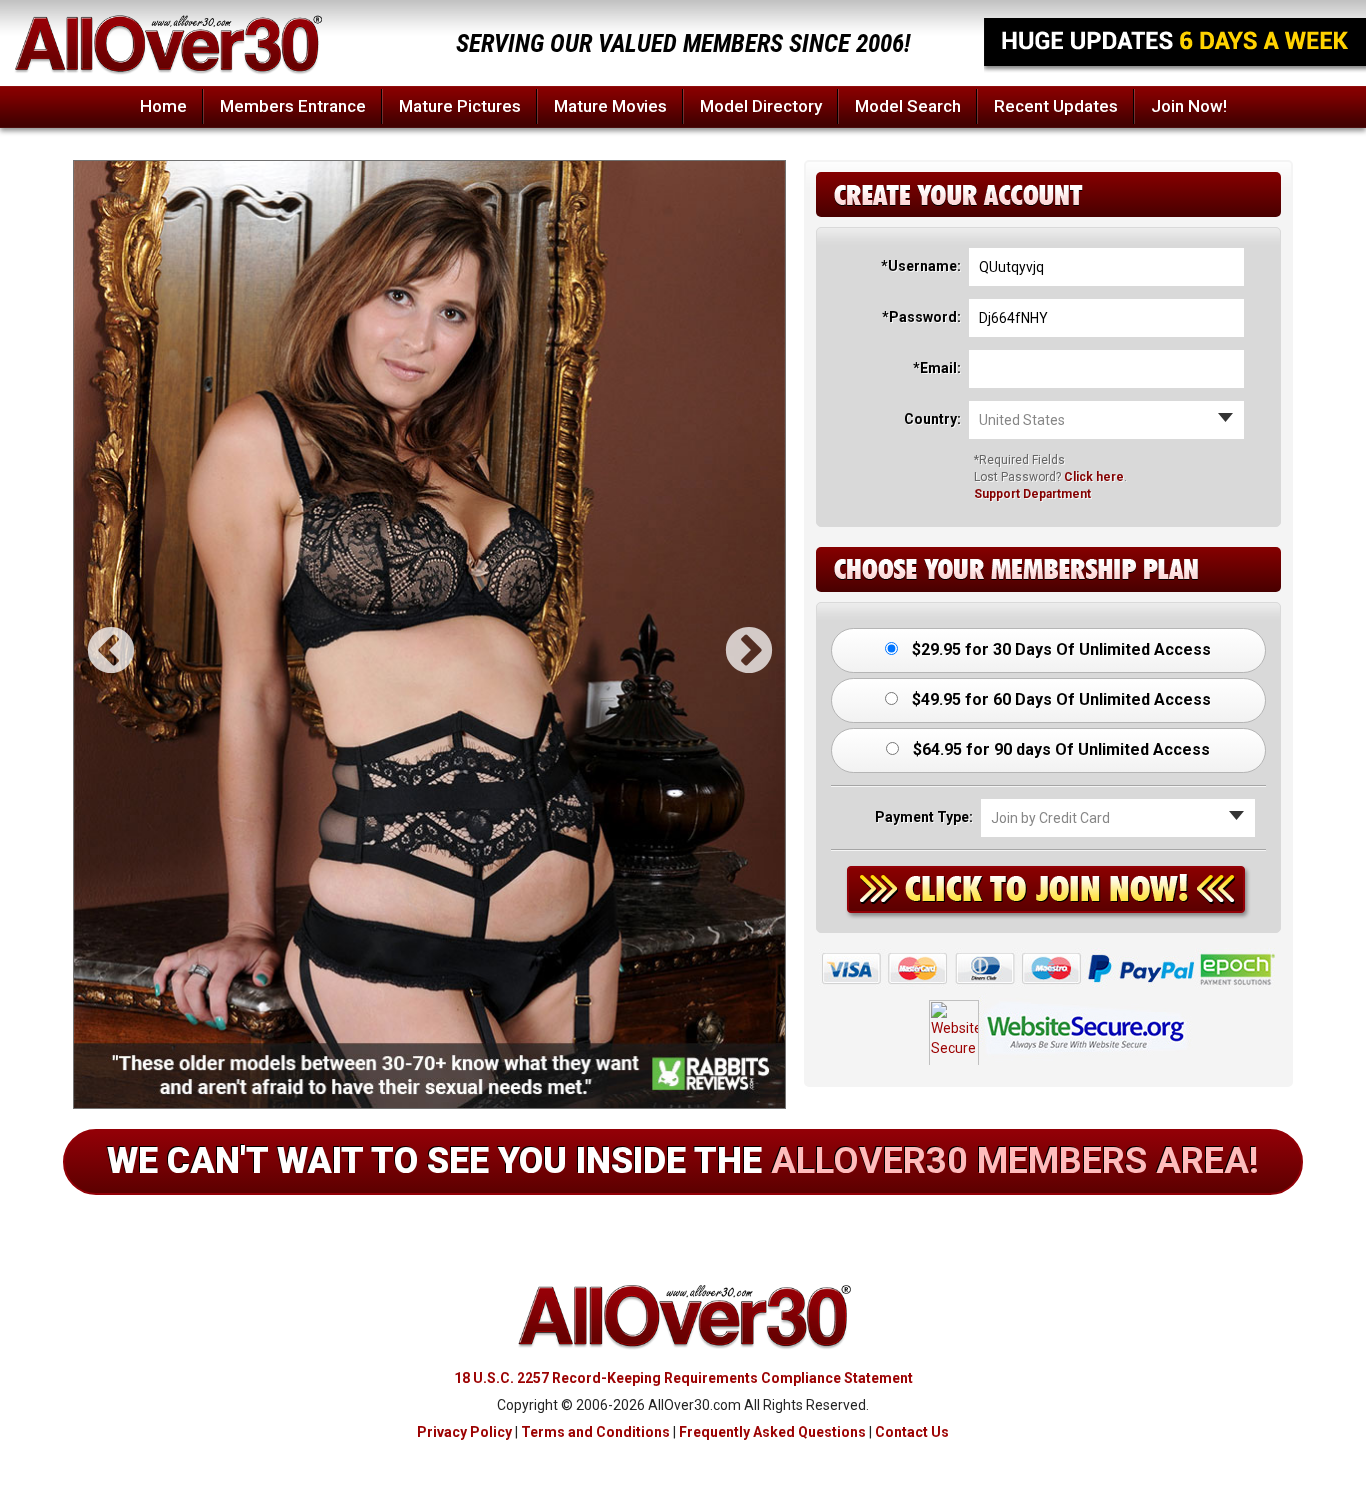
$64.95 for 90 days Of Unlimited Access (1059, 749)
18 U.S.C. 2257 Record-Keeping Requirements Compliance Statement (683, 1378)
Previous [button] (94, 635)
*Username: (921, 266)
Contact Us (912, 1432)
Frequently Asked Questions (772, 1432)
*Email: (937, 368)
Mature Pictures (460, 106)
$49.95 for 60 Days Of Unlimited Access (1059, 699)
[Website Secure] (1048, 1026)
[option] (429, 634)
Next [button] (732, 635)
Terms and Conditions (595, 1432)
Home (163, 106)
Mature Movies (610, 106)
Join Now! (1189, 106)
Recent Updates (1056, 106)
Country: (932, 419)
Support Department (1032, 494)
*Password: (921, 317)
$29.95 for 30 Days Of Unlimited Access (1059, 649)
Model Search (908, 106)
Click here (1094, 477)
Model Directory (761, 106)
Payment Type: (924, 817)
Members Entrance (293, 106)
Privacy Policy (464, 1432)
